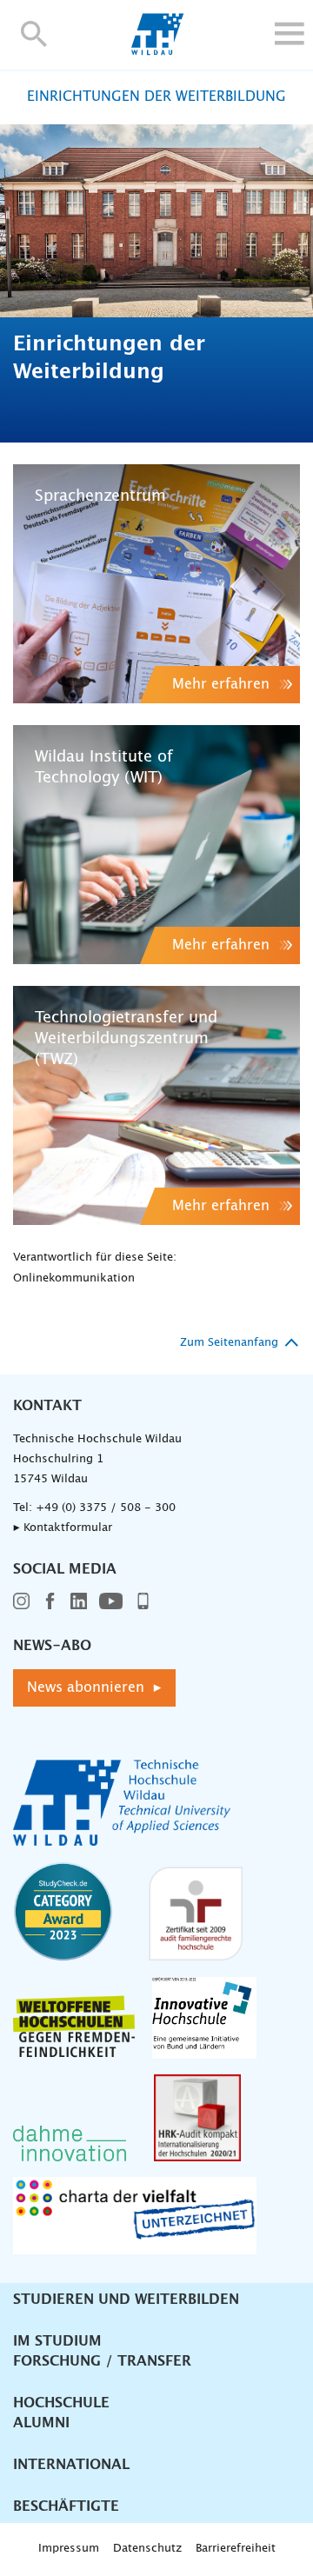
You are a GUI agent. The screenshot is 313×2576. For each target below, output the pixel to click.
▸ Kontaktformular (63, 1528)
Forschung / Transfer (102, 2361)
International (71, 2465)
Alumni (41, 2423)
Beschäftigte (66, 2506)
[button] (34, 33)
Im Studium (57, 2341)
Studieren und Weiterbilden (126, 2300)
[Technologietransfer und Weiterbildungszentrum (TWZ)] (156, 1105)
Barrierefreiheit (236, 2549)
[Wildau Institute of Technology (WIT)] (156, 845)
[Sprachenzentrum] (156, 584)
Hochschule (61, 2403)
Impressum (69, 2549)
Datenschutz (147, 2549)
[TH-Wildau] (157, 50)
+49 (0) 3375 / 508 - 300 (106, 1508)
